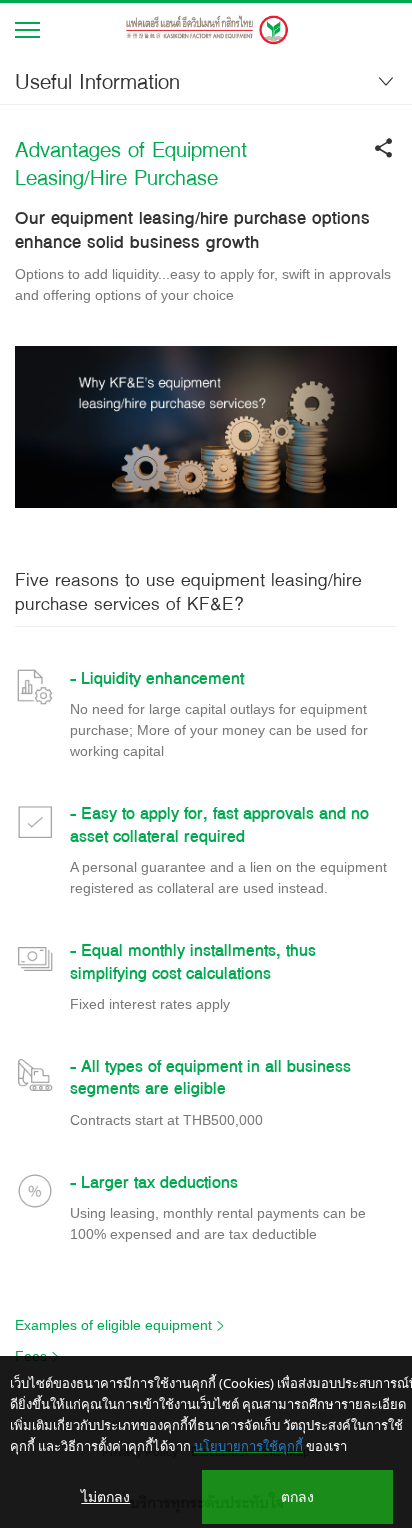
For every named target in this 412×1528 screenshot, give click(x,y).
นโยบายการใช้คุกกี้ (248, 1446)
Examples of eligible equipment (113, 1325)
